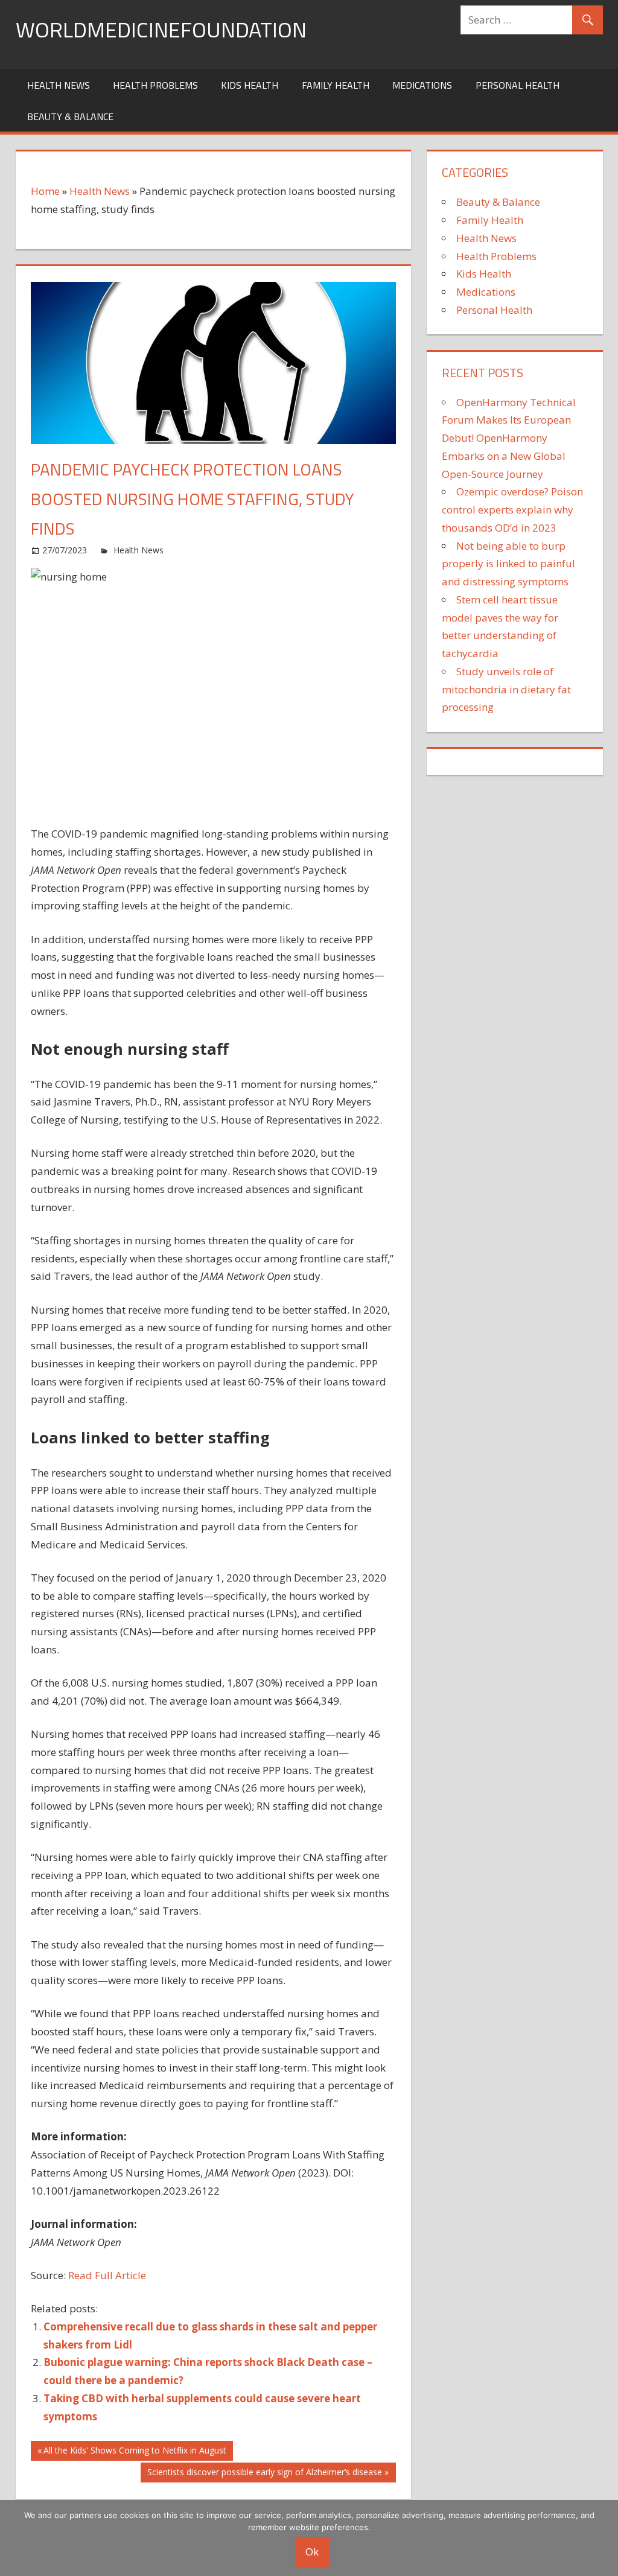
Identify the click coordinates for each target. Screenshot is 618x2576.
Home (45, 191)
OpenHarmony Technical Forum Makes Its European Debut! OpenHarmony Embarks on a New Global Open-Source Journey (509, 438)
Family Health (336, 85)
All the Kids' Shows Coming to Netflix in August (135, 2452)
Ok (312, 2552)
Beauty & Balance (70, 116)
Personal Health (518, 85)
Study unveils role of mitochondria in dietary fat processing (506, 689)
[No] (603, 2538)
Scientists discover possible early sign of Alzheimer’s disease (264, 2474)
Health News (59, 85)
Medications (422, 85)
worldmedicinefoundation (161, 29)
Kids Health (250, 85)
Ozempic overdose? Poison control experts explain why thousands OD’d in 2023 (512, 510)
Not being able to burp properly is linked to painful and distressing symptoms (508, 564)
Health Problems (155, 85)
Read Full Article (107, 2275)
